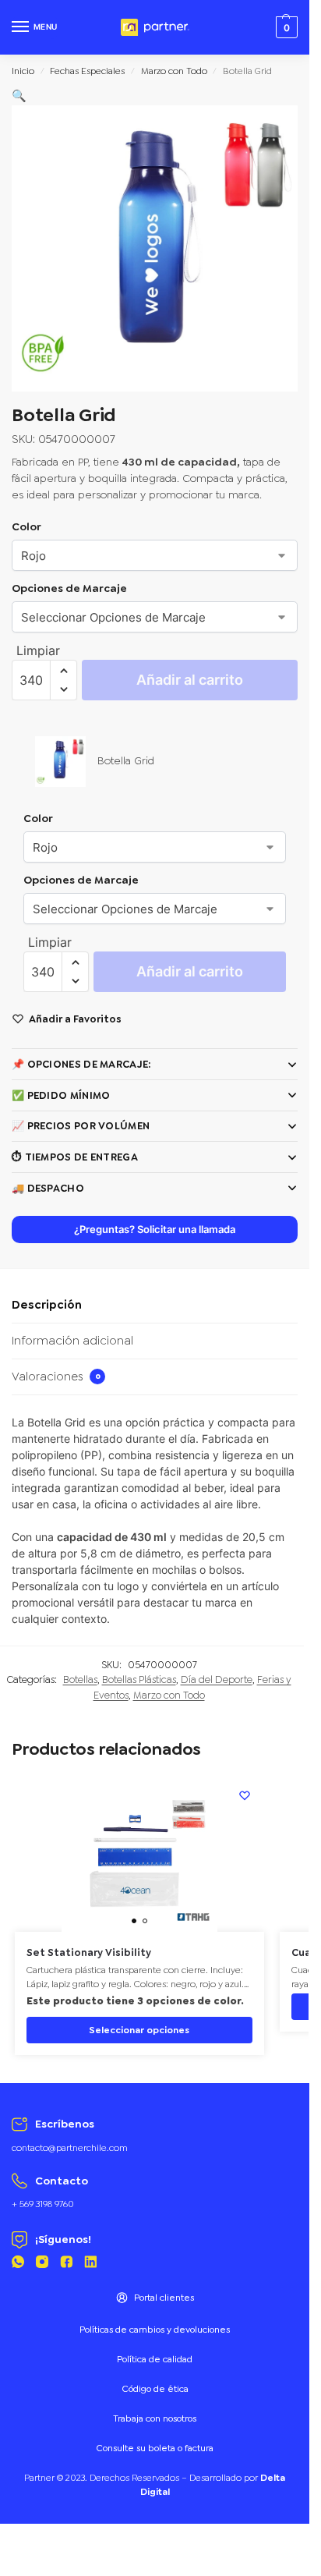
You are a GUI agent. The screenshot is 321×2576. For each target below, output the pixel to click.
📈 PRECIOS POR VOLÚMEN (81, 1126)
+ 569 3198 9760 (43, 2204)
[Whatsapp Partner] (18, 2264)
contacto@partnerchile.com (70, 2148)
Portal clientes (164, 2298)
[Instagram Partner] (42, 2264)
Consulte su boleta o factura (155, 2448)
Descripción (47, 1305)
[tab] (155, 1306)
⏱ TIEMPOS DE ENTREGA (75, 1157)
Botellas (80, 1680)
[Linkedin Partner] (90, 2264)
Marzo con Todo (174, 71)
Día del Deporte (217, 1680)
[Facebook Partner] (66, 2264)
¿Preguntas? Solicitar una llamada (155, 1230)
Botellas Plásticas (139, 1680)
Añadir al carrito (190, 680)
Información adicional (72, 1341)
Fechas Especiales (87, 71)
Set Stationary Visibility (89, 1953)
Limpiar (38, 650)
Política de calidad (155, 2359)
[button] (19, 96)
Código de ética (155, 2389)
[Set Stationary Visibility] (139, 1854)
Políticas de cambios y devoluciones (155, 2330)
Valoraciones (56, 1377)
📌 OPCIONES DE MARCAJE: (81, 1064)
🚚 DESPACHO (48, 1188)
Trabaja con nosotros (155, 2418)
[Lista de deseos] (245, 1795)
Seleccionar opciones (139, 2030)
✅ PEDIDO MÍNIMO (61, 1095)
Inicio (23, 71)
